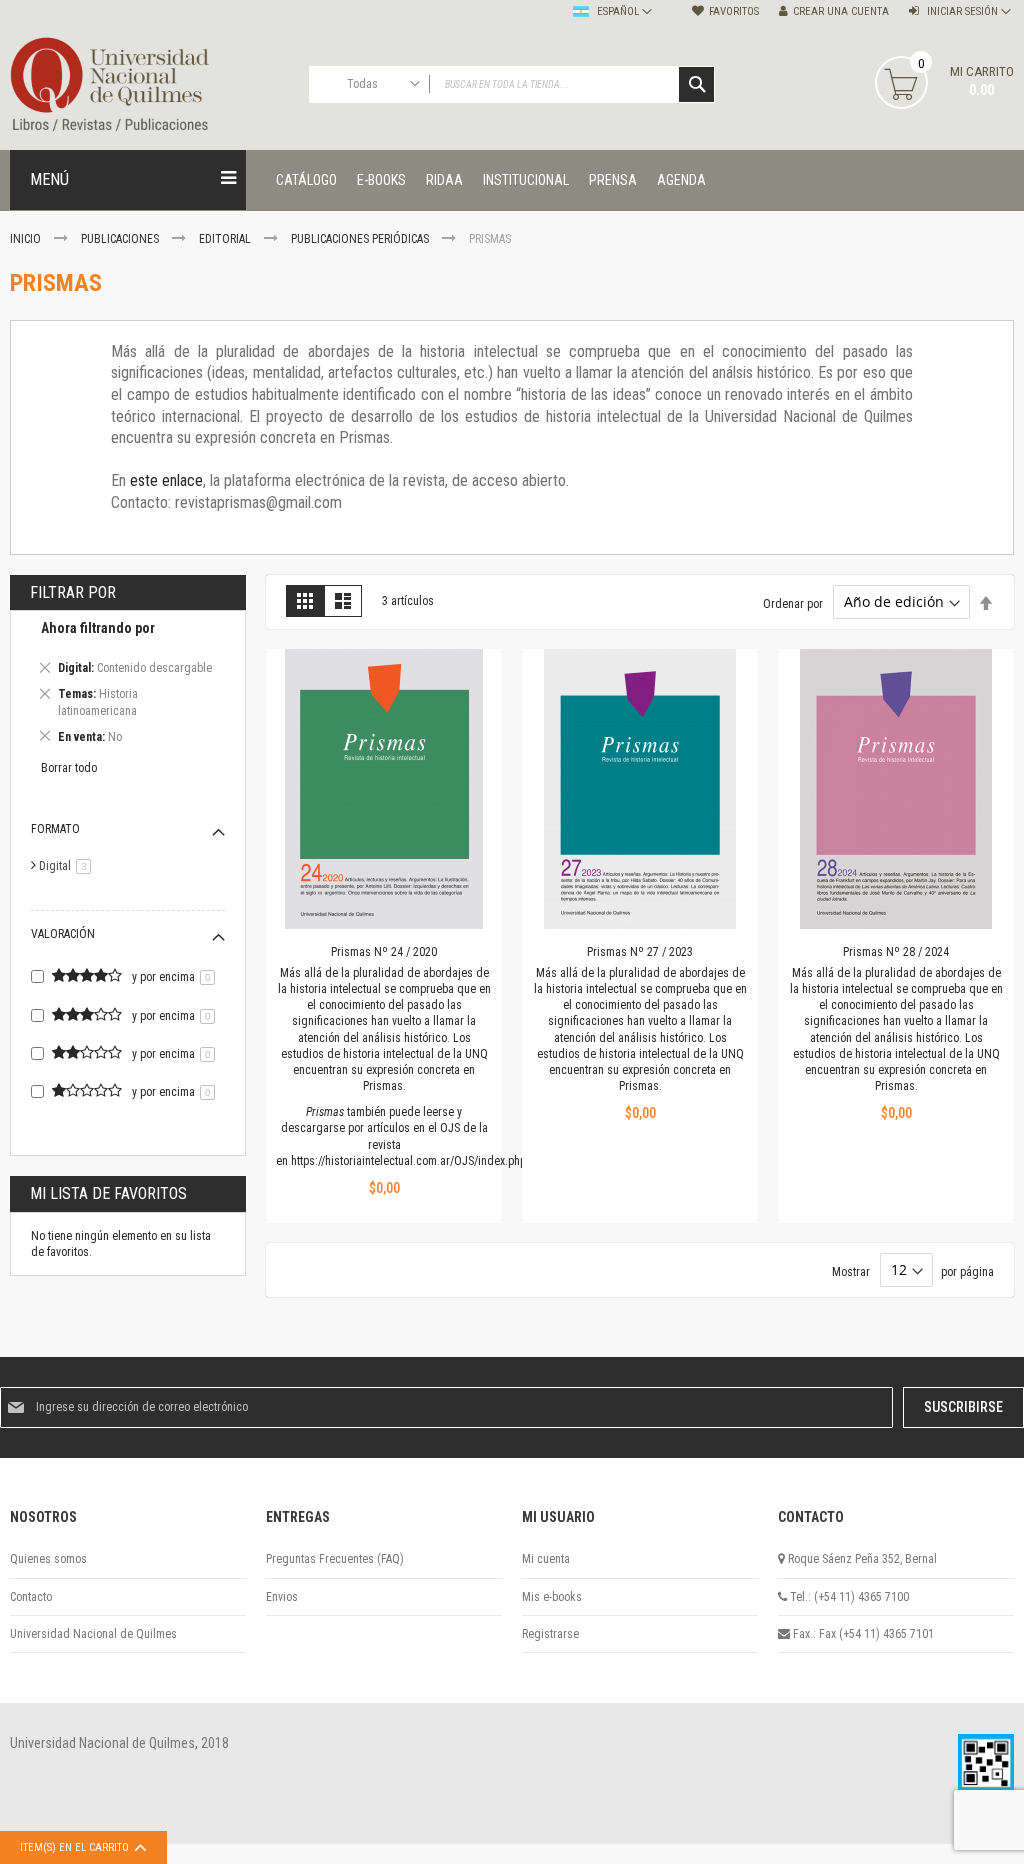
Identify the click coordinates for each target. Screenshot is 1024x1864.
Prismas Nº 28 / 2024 (896, 952)
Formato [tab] (55, 829)
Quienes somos (48, 1559)
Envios (282, 1597)
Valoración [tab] (63, 934)
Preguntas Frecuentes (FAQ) (335, 1559)
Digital (68, 866)
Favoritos (734, 11)
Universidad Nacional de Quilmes (93, 1634)
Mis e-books (552, 1597)
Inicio (27, 239)
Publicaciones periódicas (361, 239)
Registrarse (550, 1634)
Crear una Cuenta (841, 11)
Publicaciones (121, 239)
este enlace (166, 480)
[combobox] (512, 84)
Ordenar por (793, 603)
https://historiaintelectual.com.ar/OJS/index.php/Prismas (430, 1161)
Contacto (31, 1597)
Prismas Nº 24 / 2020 (384, 952)
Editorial (226, 239)
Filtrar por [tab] (73, 592)
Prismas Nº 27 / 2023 (640, 952)
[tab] (128, 685)
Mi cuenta (546, 1559)
